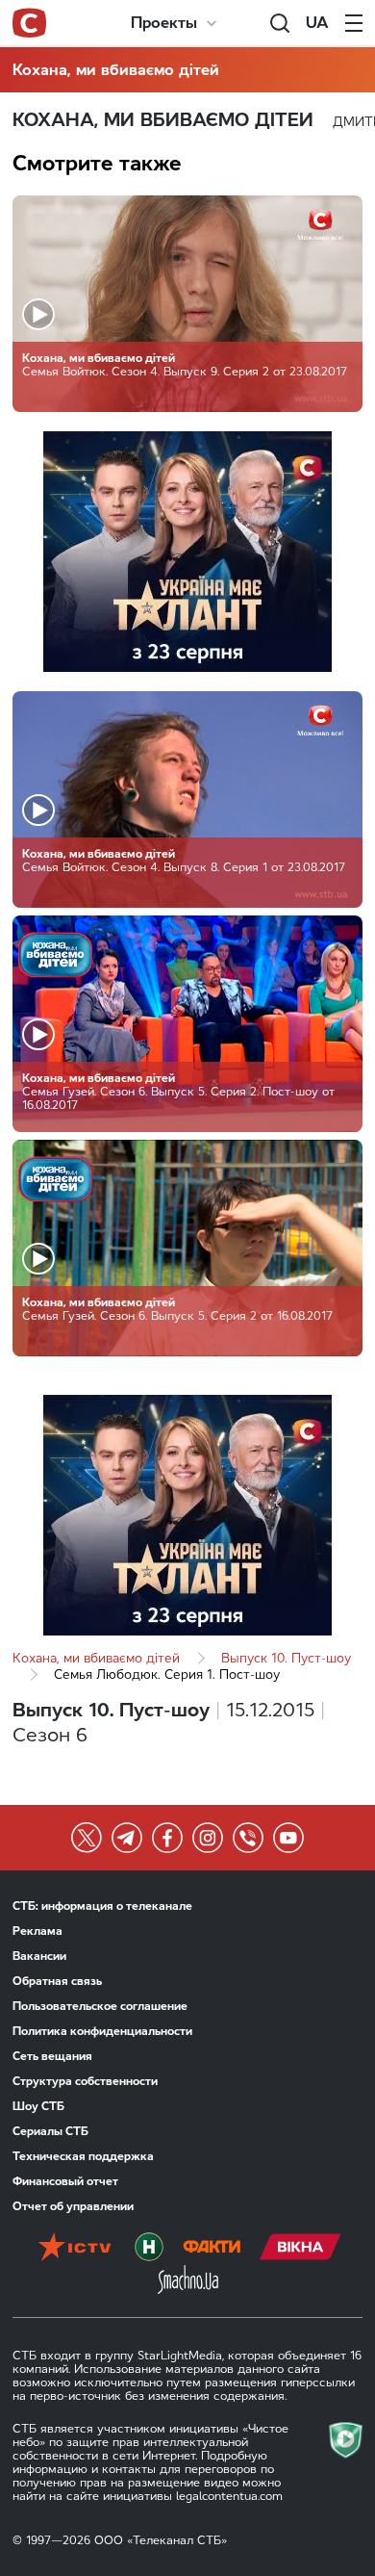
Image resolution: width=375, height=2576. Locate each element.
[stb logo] (29, 23)
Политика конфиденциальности (102, 2031)
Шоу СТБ (38, 2106)
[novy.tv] (149, 2249)
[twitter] (87, 1838)
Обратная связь (57, 1981)
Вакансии (39, 1956)
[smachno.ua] (188, 2281)
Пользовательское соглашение (100, 2006)
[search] (280, 23)
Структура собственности (85, 2081)
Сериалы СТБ (50, 2131)
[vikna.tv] (300, 2249)
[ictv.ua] (75, 2249)
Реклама (37, 1931)
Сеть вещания (52, 2056)
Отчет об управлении (73, 2206)
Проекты (164, 23)
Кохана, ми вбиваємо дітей (116, 70)
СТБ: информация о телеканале (102, 1906)
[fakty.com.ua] (212, 2249)
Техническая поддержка (83, 2156)
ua (317, 23)
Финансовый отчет (65, 2181)
